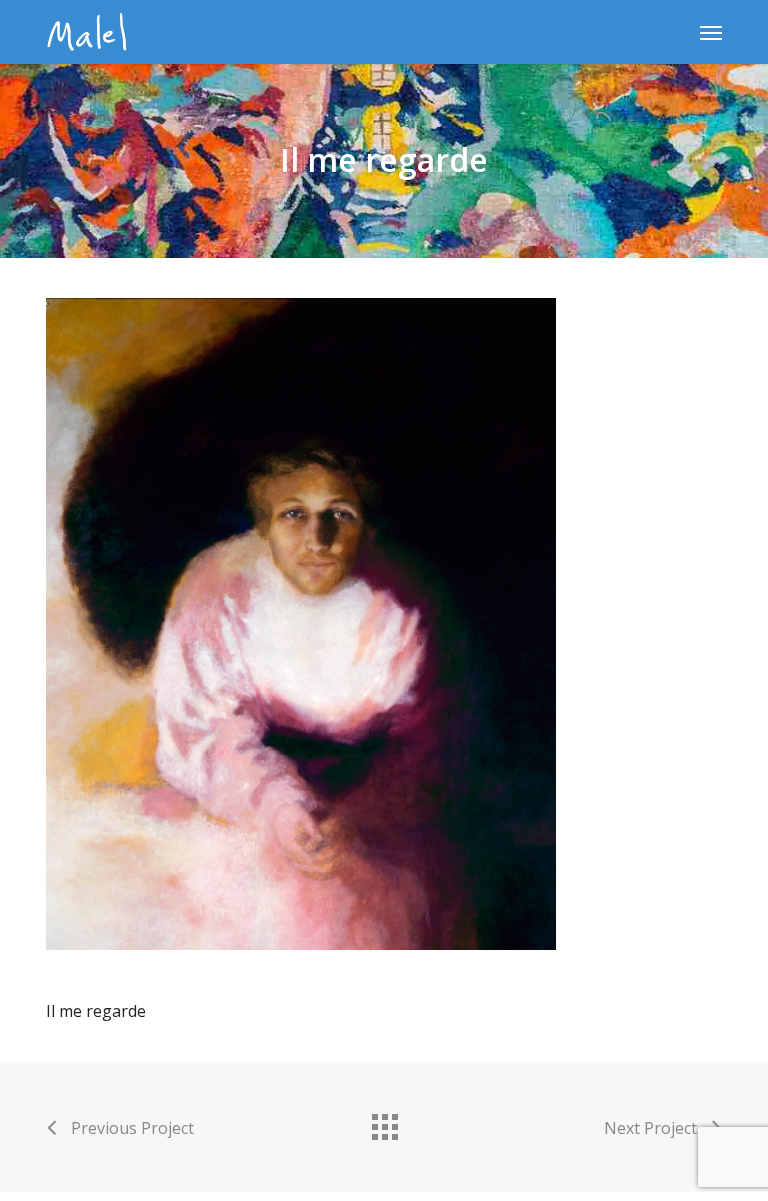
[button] (711, 32)
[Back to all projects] (384, 1122)
